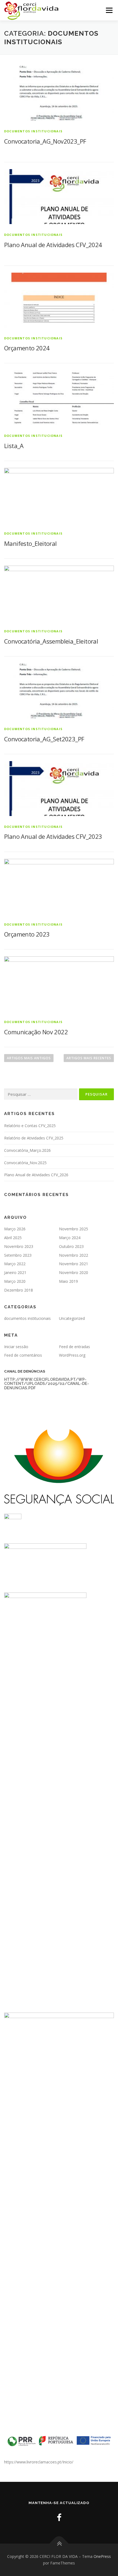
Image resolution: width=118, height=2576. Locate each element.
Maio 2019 (68, 1281)
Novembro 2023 (19, 1246)
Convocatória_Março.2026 (27, 1150)
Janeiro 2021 (15, 1272)
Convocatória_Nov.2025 (25, 1163)
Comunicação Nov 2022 (36, 1032)
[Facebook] (59, 2517)
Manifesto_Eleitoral (30, 543)
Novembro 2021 (74, 1264)
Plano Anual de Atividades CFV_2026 (36, 1175)
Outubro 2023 (71, 1246)
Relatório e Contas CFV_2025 (30, 1126)
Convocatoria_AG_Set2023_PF (44, 739)
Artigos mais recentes (89, 1058)
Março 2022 (15, 1264)
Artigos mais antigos (29, 1058)
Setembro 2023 (18, 1255)
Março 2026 (15, 1229)
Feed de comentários (23, 1355)
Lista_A (14, 446)
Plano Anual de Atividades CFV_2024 (53, 245)
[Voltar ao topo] (59, 2544)
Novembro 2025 (74, 1229)
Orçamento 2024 (27, 348)
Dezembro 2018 (19, 1290)
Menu (109, 10)
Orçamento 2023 (27, 934)
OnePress (102, 2556)
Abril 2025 (13, 1238)
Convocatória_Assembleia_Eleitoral (51, 641)
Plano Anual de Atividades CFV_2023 (53, 836)
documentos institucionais (33, 131)
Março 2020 (15, 1281)
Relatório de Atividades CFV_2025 (34, 1138)
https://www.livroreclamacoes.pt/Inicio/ (39, 2462)
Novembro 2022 (74, 1255)
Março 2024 (70, 1238)
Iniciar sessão (16, 1347)
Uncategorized (72, 1318)
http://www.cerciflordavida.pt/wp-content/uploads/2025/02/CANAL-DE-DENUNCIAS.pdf (47, 1384)
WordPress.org (72, 1355)
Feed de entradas (75, 1347)
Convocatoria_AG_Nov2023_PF (45, 141)
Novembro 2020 (74, 1272)
